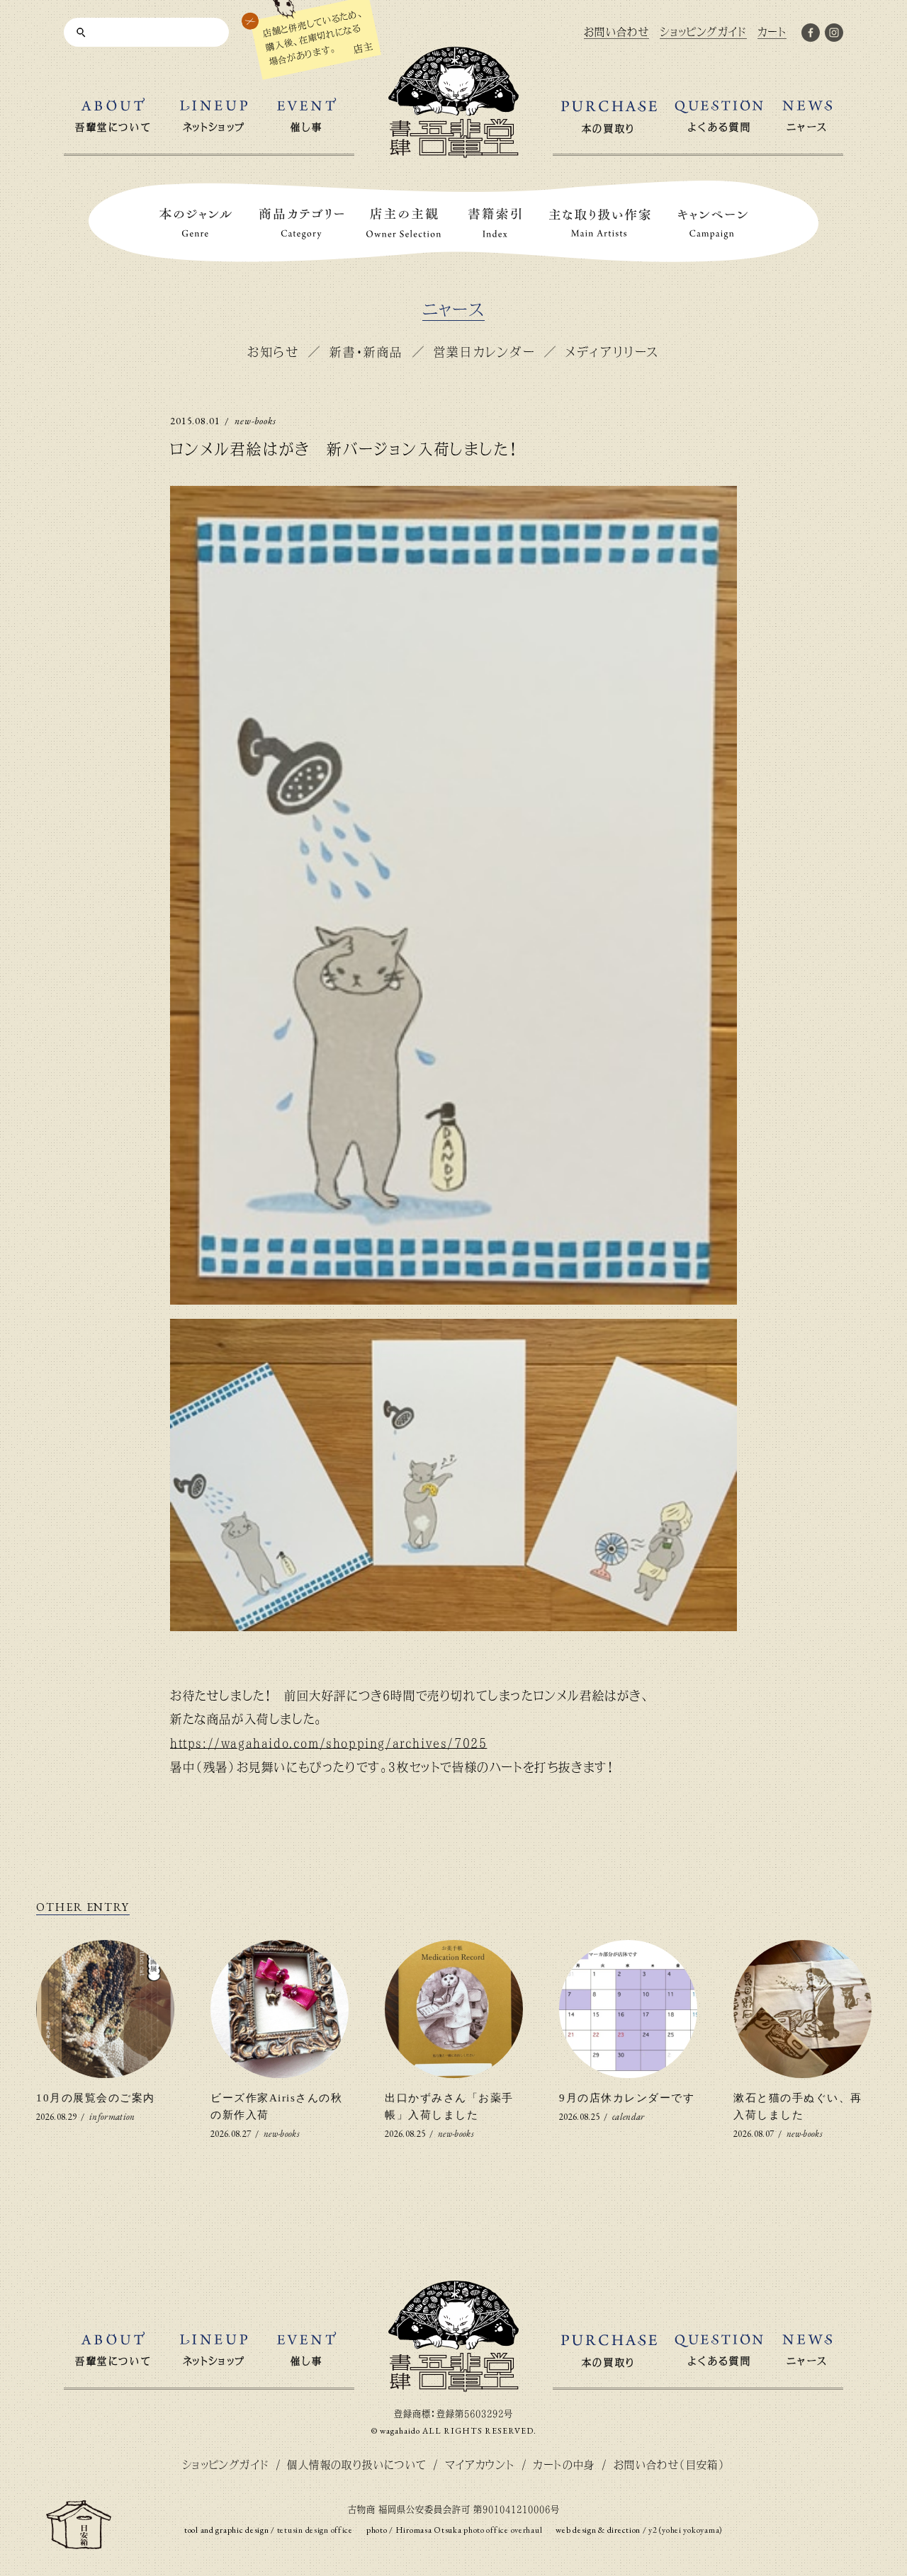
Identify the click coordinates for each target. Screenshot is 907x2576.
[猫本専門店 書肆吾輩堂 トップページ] (453, 152)
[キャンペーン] (713, 223)
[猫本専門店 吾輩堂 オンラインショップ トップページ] (453, 2386)
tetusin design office (315, 2530)
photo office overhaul (503, 2530)
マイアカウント (480, 2464)
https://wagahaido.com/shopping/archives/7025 (328, 1743)
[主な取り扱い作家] (600, 223)
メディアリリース (612, 352)
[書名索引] (495, 223)
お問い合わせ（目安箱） (669, 2464)
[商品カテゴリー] (302, 223)
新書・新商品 (366, 352)
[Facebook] (811, 36)
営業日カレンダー (484, 352)
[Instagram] (834, 36)
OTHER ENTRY (83, 1907)
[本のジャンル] (196, 223)
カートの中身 (564, 2464)
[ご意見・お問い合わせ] (78, 2543)
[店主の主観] (404, 223)
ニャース (454, 310)
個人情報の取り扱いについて (356, 2464)
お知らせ (273, 352)
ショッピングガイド (226, 2464)
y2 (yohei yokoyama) (686, 2530)
